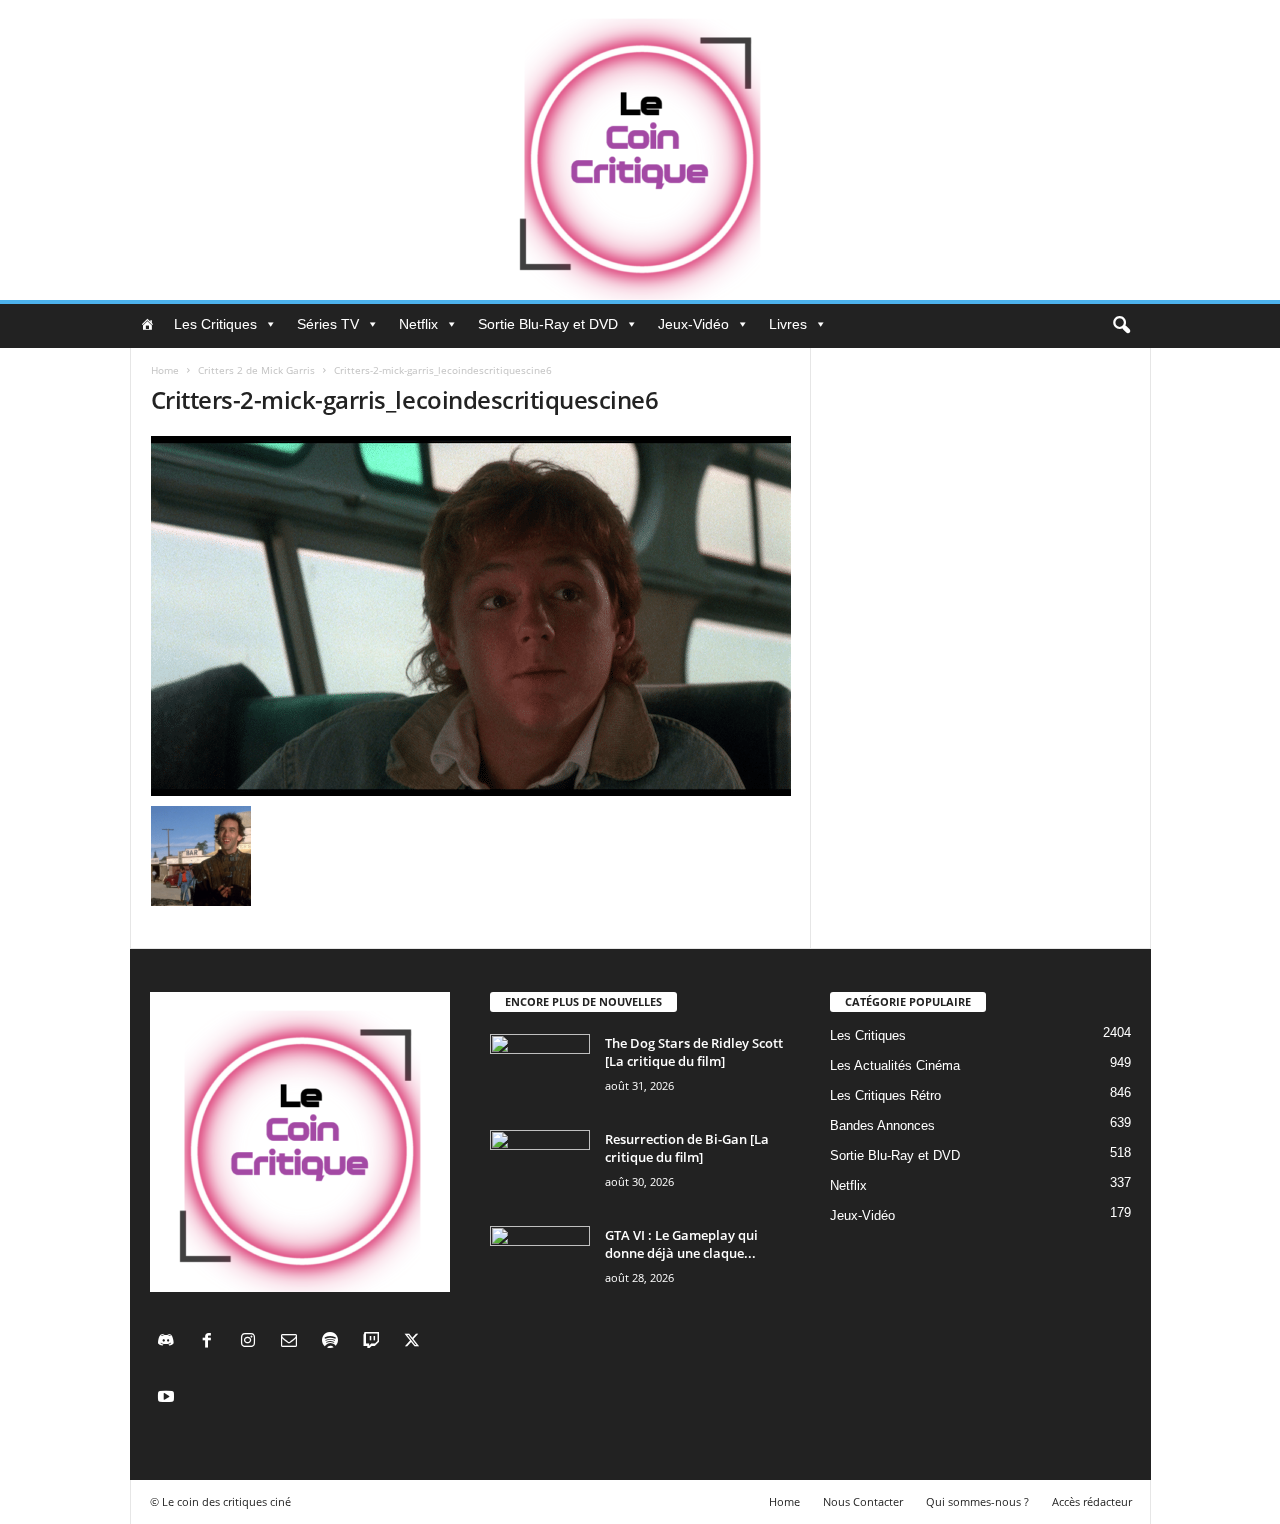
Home (165, 370)
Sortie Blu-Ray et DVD (548, 324)
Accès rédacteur (1092, 1501)
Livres (788, 324)
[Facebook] (211, 1342)
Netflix (418, 324)
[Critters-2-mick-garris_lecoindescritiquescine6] (471, 616)
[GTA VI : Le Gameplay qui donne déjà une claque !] (540, 1263)
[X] (414, 1342)
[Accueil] (147, 324)
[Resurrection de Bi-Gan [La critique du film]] (540, 1167)
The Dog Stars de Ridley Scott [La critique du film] (694, 1052)
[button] (1121, 326)
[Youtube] (168, 1398)
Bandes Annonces (882, 1125)
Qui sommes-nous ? (977, 1501)
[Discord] (170, 1342)
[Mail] (293, 1342)
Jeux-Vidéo (693, 324)
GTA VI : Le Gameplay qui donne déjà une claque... (681, 1244)
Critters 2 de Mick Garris (256, 370)
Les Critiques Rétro (885, 1095)
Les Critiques (215, 324)
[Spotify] (334, 1342)
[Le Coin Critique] (640, 150)
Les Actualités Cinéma (895, 1065)
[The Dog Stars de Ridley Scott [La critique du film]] (540, 1071)
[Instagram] (252, 1342)
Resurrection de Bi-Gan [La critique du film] (687, 1148)
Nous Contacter (863, 1501)
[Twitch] (375, 1342)
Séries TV (328, 324)
